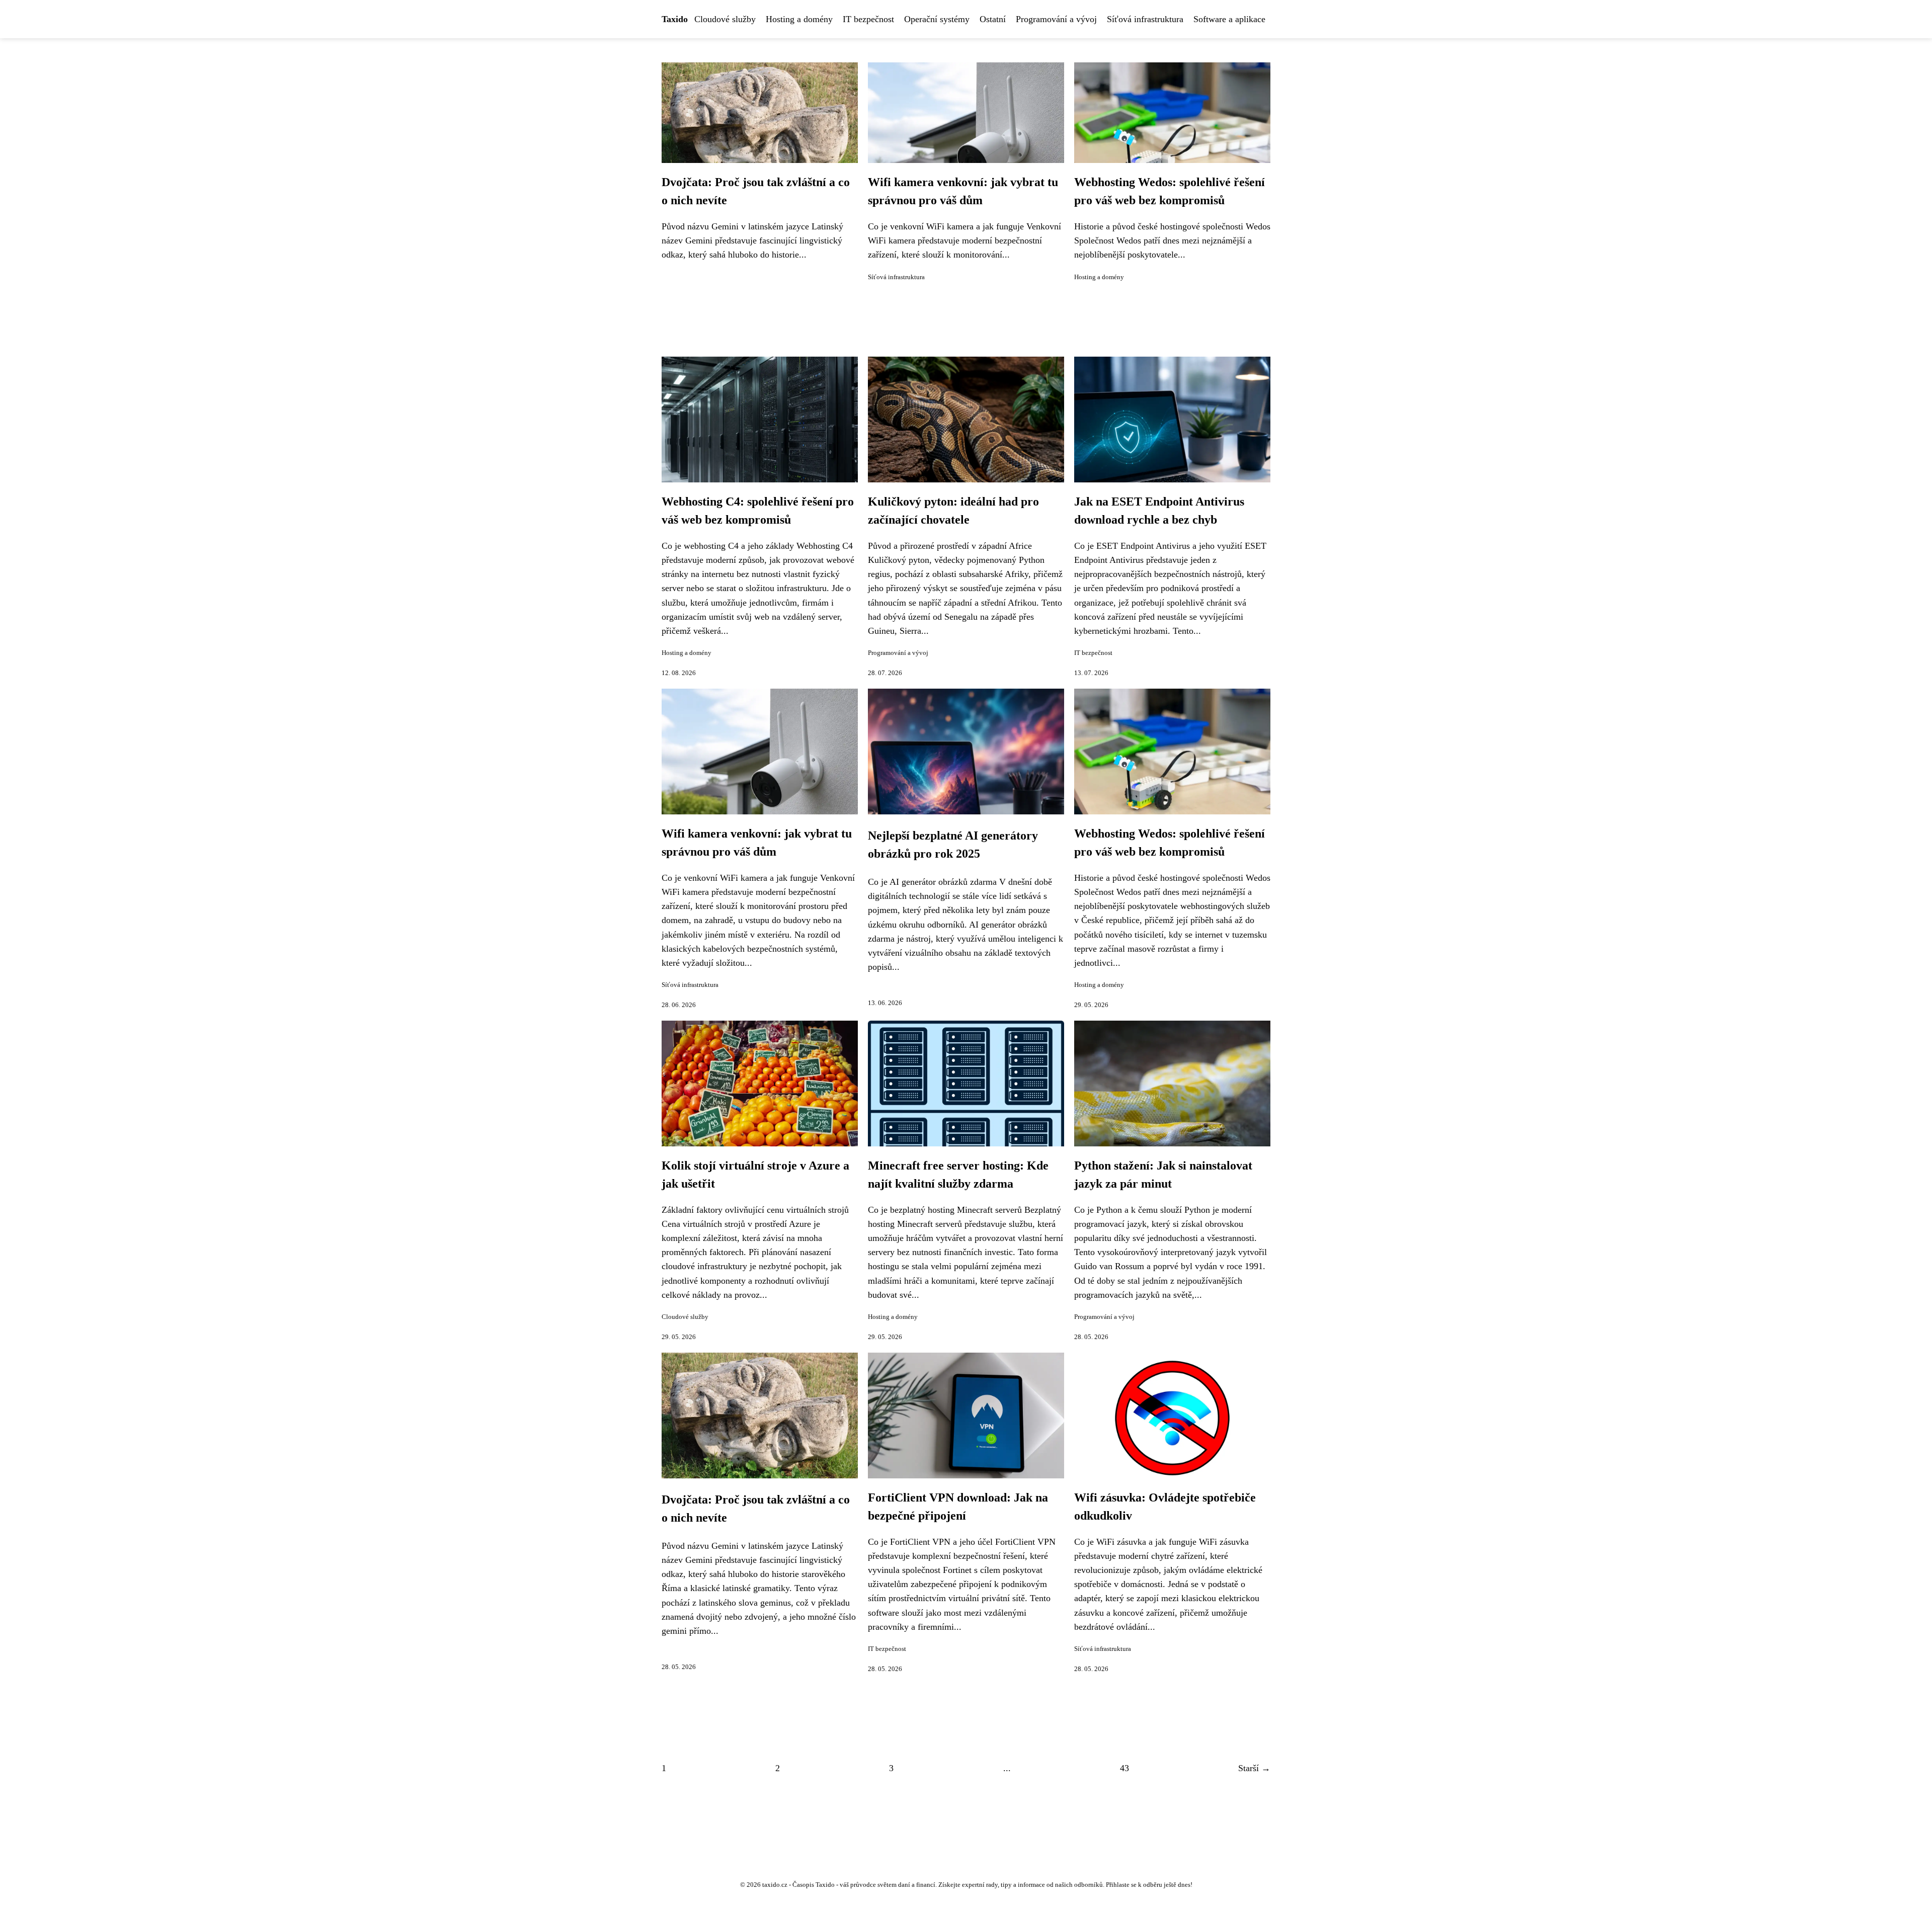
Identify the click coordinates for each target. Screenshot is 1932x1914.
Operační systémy (937, 19)
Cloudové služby (725, 19)
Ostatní (993, 19)
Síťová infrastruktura (1145, 19)
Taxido (675, 19)
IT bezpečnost (868, 19)
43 (1124, 1768)
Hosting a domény (799, 19)
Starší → (1254, 1768)
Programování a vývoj (1056, 19)
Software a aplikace (1229, 19)
